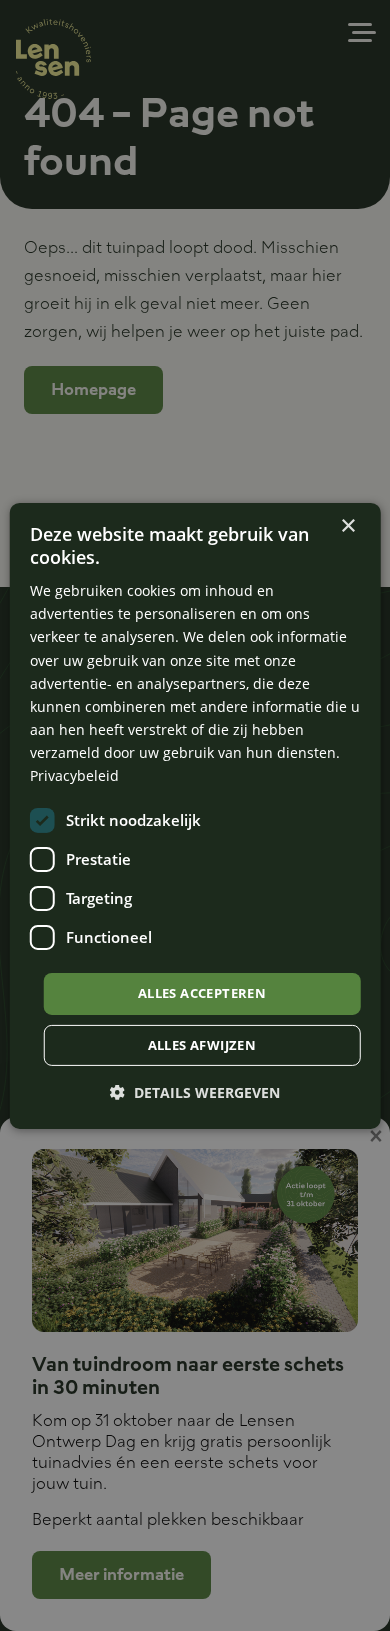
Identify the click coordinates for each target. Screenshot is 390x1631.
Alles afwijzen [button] (202, 1045)
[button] (195, 1092)
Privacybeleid (74, 775)
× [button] (347, 525)
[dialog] (195, 815)
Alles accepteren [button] (202, 993)
